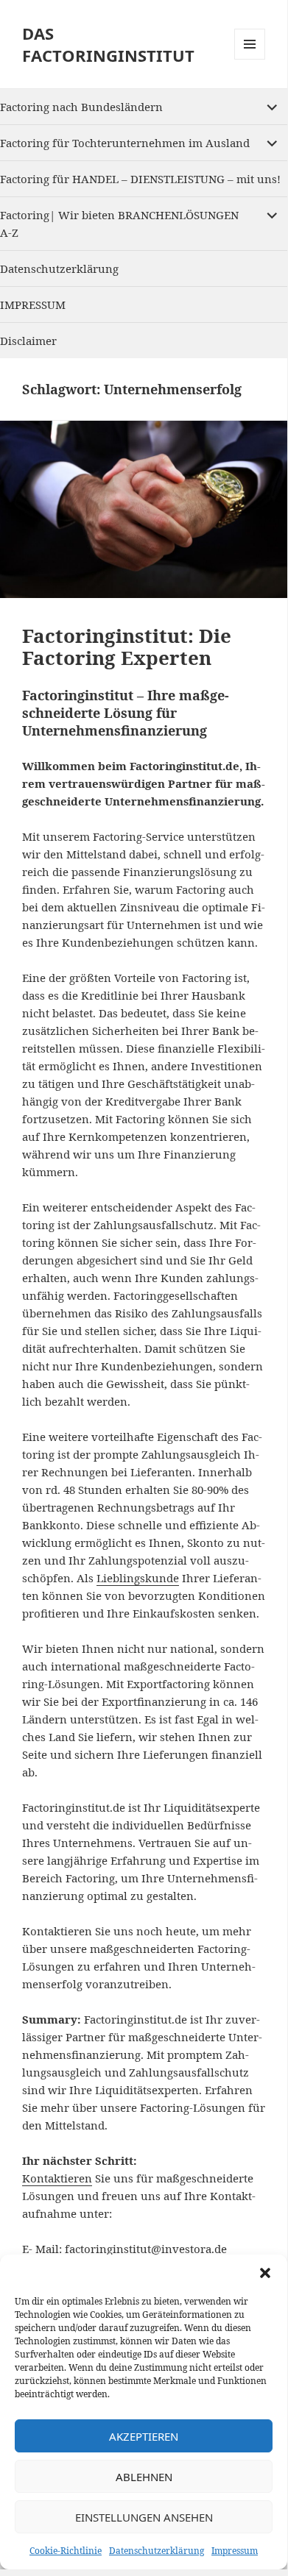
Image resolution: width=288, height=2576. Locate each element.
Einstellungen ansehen (144, 2517)
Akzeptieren (144, 2436)
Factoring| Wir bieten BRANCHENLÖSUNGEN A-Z (119, 224)
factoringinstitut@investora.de (146, 2249)
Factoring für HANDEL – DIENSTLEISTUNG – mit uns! (140, 179)
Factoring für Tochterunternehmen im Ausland (125, 143)
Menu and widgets (250, 59)
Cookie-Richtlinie (66, 2551)
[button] (265, 2273)
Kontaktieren (57, 2178)
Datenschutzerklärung (157, 2551)
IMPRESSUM (33, 305)
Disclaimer (28, 341)
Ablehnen (144, 2477)
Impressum (235, 2551)
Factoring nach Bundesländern (81, 107)
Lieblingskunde (138, 1578)
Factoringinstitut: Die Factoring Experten (127, 647)
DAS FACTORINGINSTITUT (108, 44)
